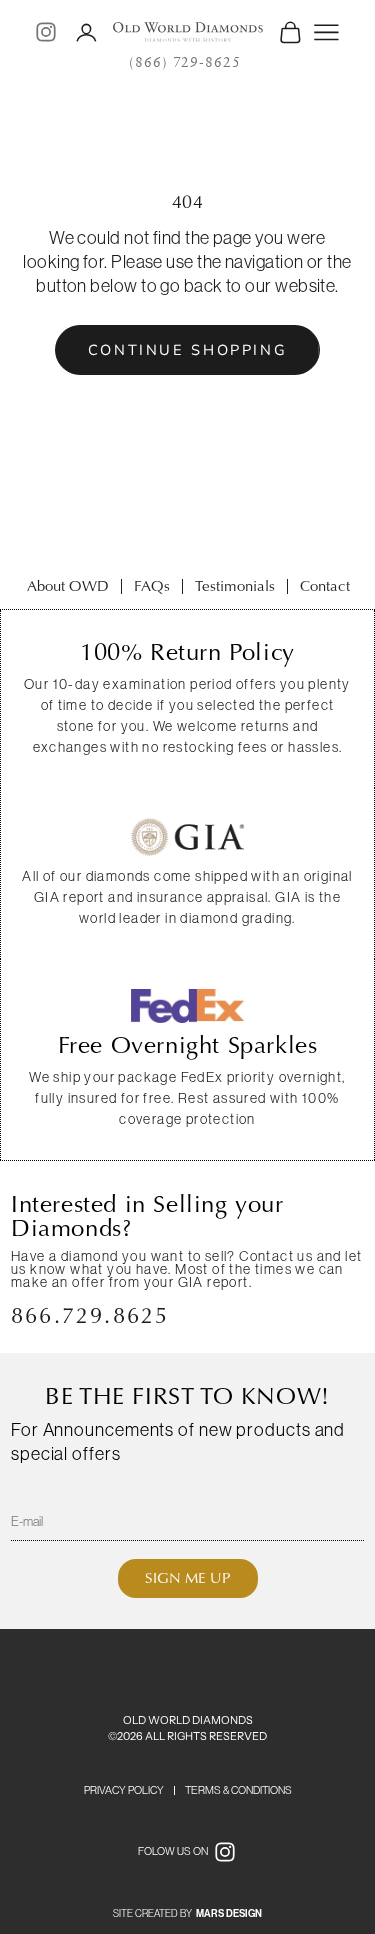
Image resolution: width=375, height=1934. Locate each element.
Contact (325, 586)
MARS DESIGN (229, 1914)
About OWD (68, 586)
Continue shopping (188, 350)
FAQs (152, 586)
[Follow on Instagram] (46, 32)
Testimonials (235, 586)
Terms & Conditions (238, 1790)
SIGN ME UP (188, 1578)
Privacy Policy (124, 1790)
